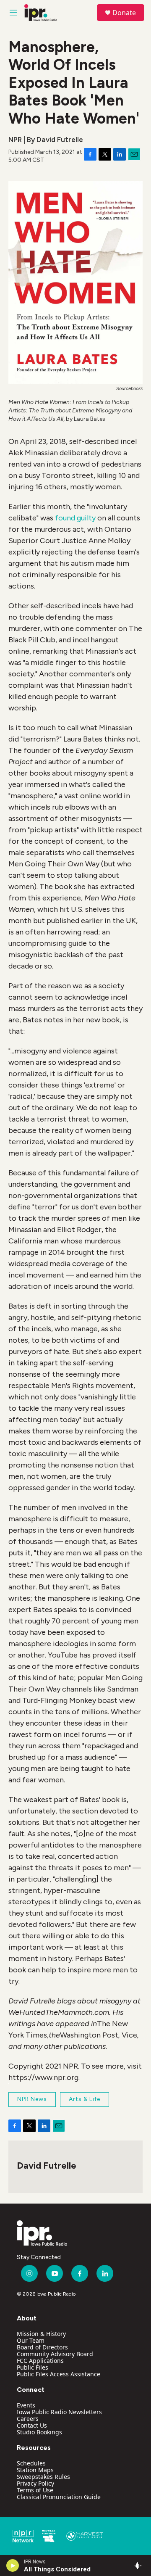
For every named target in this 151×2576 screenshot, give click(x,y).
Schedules (31, 2463)
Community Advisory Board (55, 2354)
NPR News (32, 2099)
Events (26, 2405)
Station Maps (35, 2470)
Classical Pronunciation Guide (59, 2497)
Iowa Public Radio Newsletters (59, 2412)
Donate (124, 13)
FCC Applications (40, 2361)
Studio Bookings (39, 2432)
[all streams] (140, 2565)
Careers (28, 2419)
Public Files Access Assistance (59, 2374)
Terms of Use (35, 2490)
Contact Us (32, 2425)
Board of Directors (42, 2347)
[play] (13, 2565)
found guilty (75, 518)
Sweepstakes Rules (43, 2477)
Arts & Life (85, 2099)
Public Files (33, 2367)
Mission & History (41, 2334)
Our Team (31, 2340)
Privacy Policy (35, 2483)
